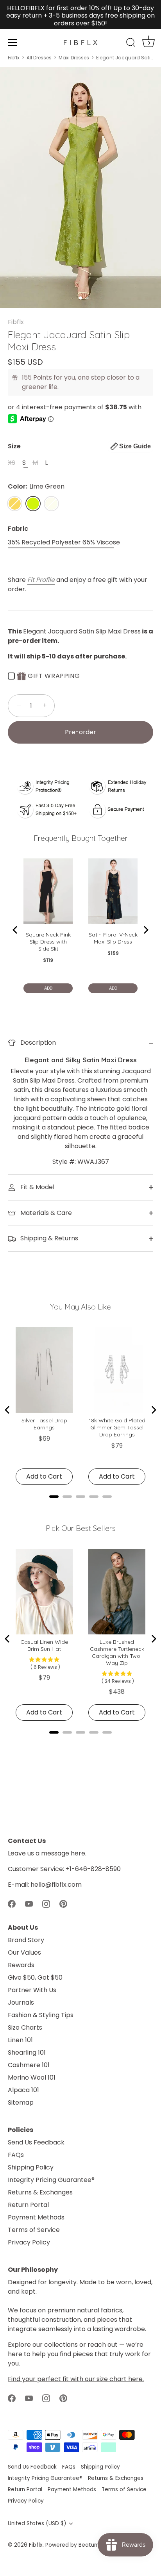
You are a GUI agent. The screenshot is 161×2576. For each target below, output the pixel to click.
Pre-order (80, 732)
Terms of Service (34, 2230)
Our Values (24, 1953)
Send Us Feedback (36, 2142)
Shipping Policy (31, 2167)
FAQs (16, 2155)
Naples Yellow (15, 504)
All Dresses (39, 58)
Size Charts (25, 2027)
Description (37, 1043)
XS (12, 463)
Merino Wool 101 (32, 2077)
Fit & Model (37, 1187)
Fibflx (14, 58)
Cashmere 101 (29, 2065)
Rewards (21, 1965)
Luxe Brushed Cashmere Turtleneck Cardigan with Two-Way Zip (117, 1652)
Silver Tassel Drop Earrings (44, 1424)
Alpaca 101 (23, 2090)
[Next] (145, 930)
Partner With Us (32, 1990)
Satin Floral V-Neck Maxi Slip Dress (113, 938)
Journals (21, 2002)
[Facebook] (12, 1903)
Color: (36, 486)
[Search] (131, 44)
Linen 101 (20, 2040)
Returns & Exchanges (40, 2192)
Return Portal (28, 2205)
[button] (131, 446)
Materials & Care (45, 1213)
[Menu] (13, 43)
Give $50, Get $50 (35, 1977)
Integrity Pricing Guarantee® (51, 2180)
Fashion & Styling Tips (41, 2015)
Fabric (18, 529)
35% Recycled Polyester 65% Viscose (64, 542)
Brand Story (26, 1940)
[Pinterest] (63, 1903)
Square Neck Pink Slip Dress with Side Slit (48, 942)
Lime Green (33, 504)
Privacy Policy (29, 2242)
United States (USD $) (37, 2523)
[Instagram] (46, 1903)
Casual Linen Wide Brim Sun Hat (44, 1645)
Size (79, 446)
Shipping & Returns (48, 1238)
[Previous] (16, 930)
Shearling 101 (27, 2052)
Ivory (51, 504)
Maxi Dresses (74, 58)
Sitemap (21, 2102)
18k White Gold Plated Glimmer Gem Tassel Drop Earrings (117, 1427)
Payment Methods (36, 2217)
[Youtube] (29, 1903)
